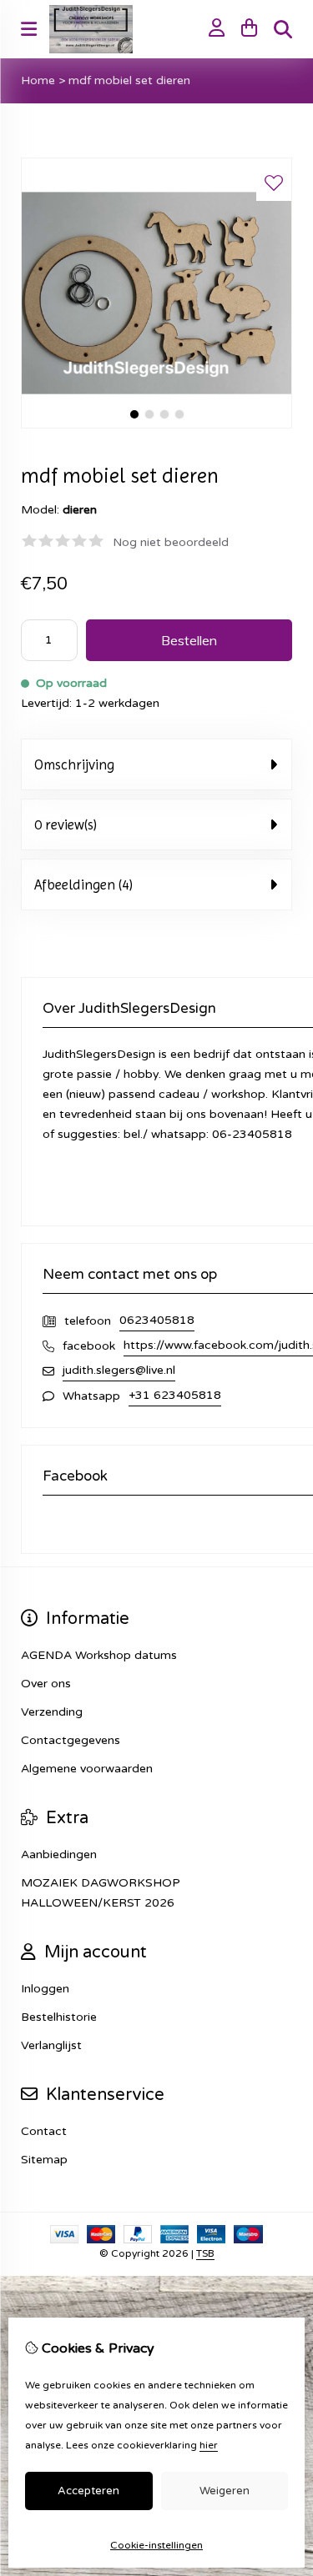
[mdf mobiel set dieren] (156, 425)
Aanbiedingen (59, 1854)
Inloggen (45, 1989)
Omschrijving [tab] (74, 764)
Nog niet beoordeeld (171, 542)
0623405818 (157, 1320)
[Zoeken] (283, 29)
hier (209, 2445)
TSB (205, 2253)
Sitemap (44, 2160)
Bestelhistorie (59, 2017)
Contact (44, 2131)
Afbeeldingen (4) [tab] (83, 885)
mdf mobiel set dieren (129, 80)
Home (38, 80)
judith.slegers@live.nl (119, 1370)
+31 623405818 (175, 1395)
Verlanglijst (51, 2045)
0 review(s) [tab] (66, 824)
